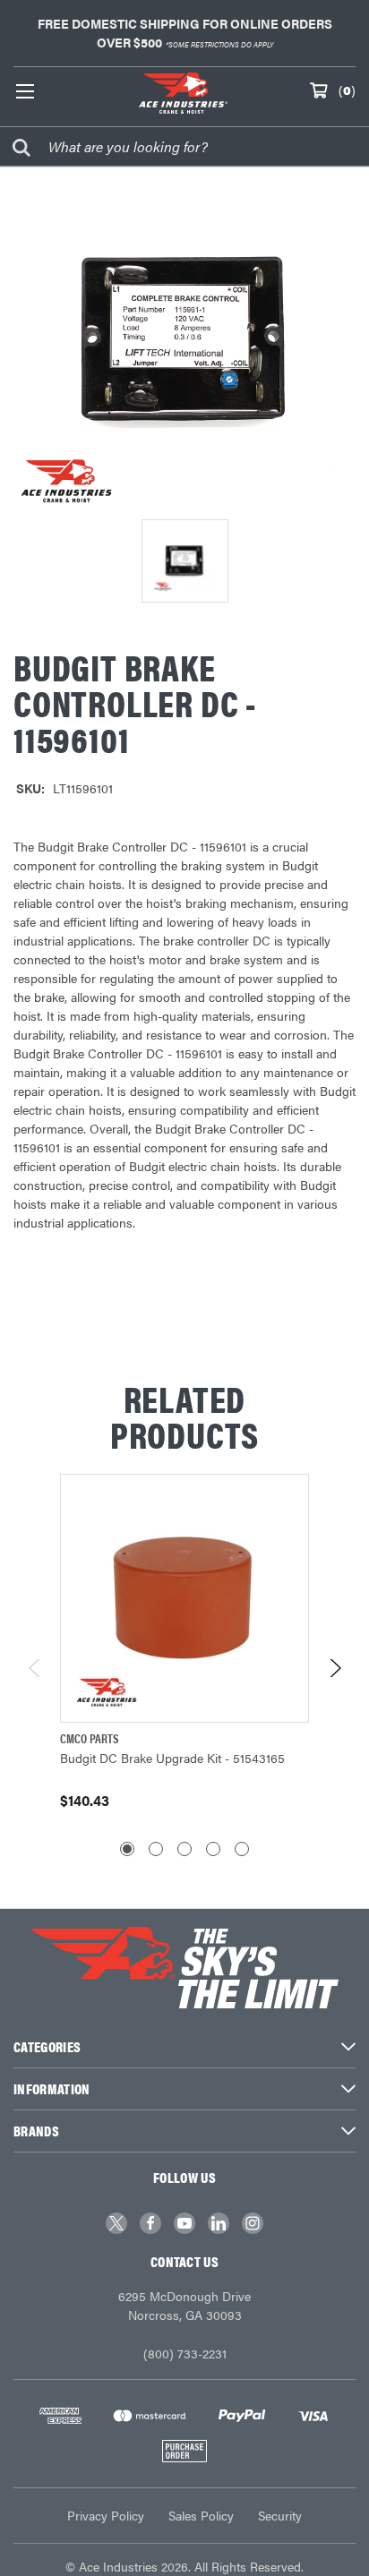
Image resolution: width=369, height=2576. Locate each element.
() (347, 90)
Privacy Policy (106, 2515)
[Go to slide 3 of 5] (184, 1849)
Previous (35, 1668)
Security (280, 2515)
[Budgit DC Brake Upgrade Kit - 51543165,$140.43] (184, 1598)
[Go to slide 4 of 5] (213, 1849)
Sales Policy (201, 2515)
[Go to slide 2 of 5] (156, 1849)
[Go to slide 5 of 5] (242, 1849)
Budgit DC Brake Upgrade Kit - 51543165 (172, 1758)
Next (335, 1668)
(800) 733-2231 (185, 2353)
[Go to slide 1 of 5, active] (127, 1849)
